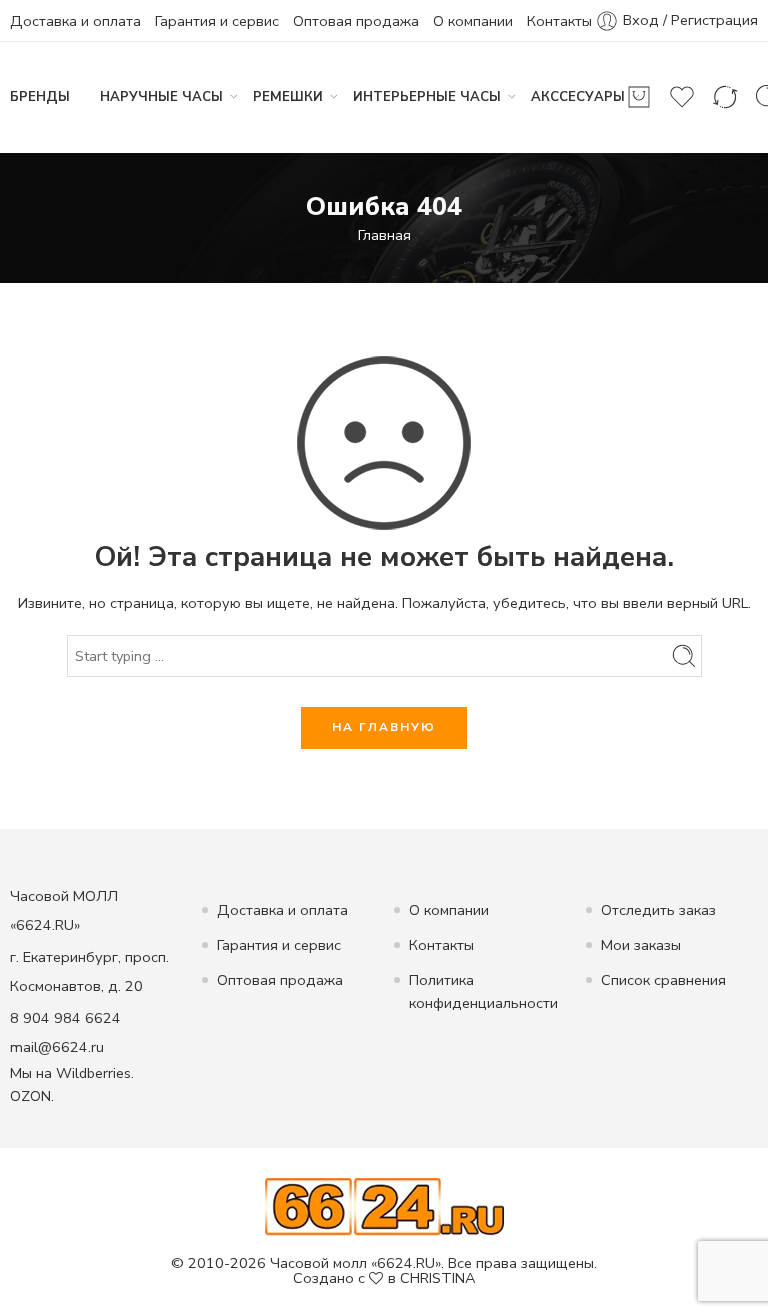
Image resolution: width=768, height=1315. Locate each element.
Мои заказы (641, 945)
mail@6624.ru (57, 1047)
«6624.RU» (406, 1263)
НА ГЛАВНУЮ (384, 727)
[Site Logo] (384, 1206)
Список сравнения (663, 980)
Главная (384, 235)
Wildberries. (95, 1073)
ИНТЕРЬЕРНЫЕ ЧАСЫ (427, 97)
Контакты (559, 21)
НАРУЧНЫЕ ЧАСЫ (161, 97)
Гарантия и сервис (217, 21)
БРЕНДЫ (40, 97)
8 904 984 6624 (65, 1018)
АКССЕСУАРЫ (578, 97)
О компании (473, 21)
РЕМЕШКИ (288, 97)
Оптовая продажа (356, 21)
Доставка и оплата (75, 21)
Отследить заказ (658, 910)
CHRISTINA (438, 1278)
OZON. (32, 1096)
